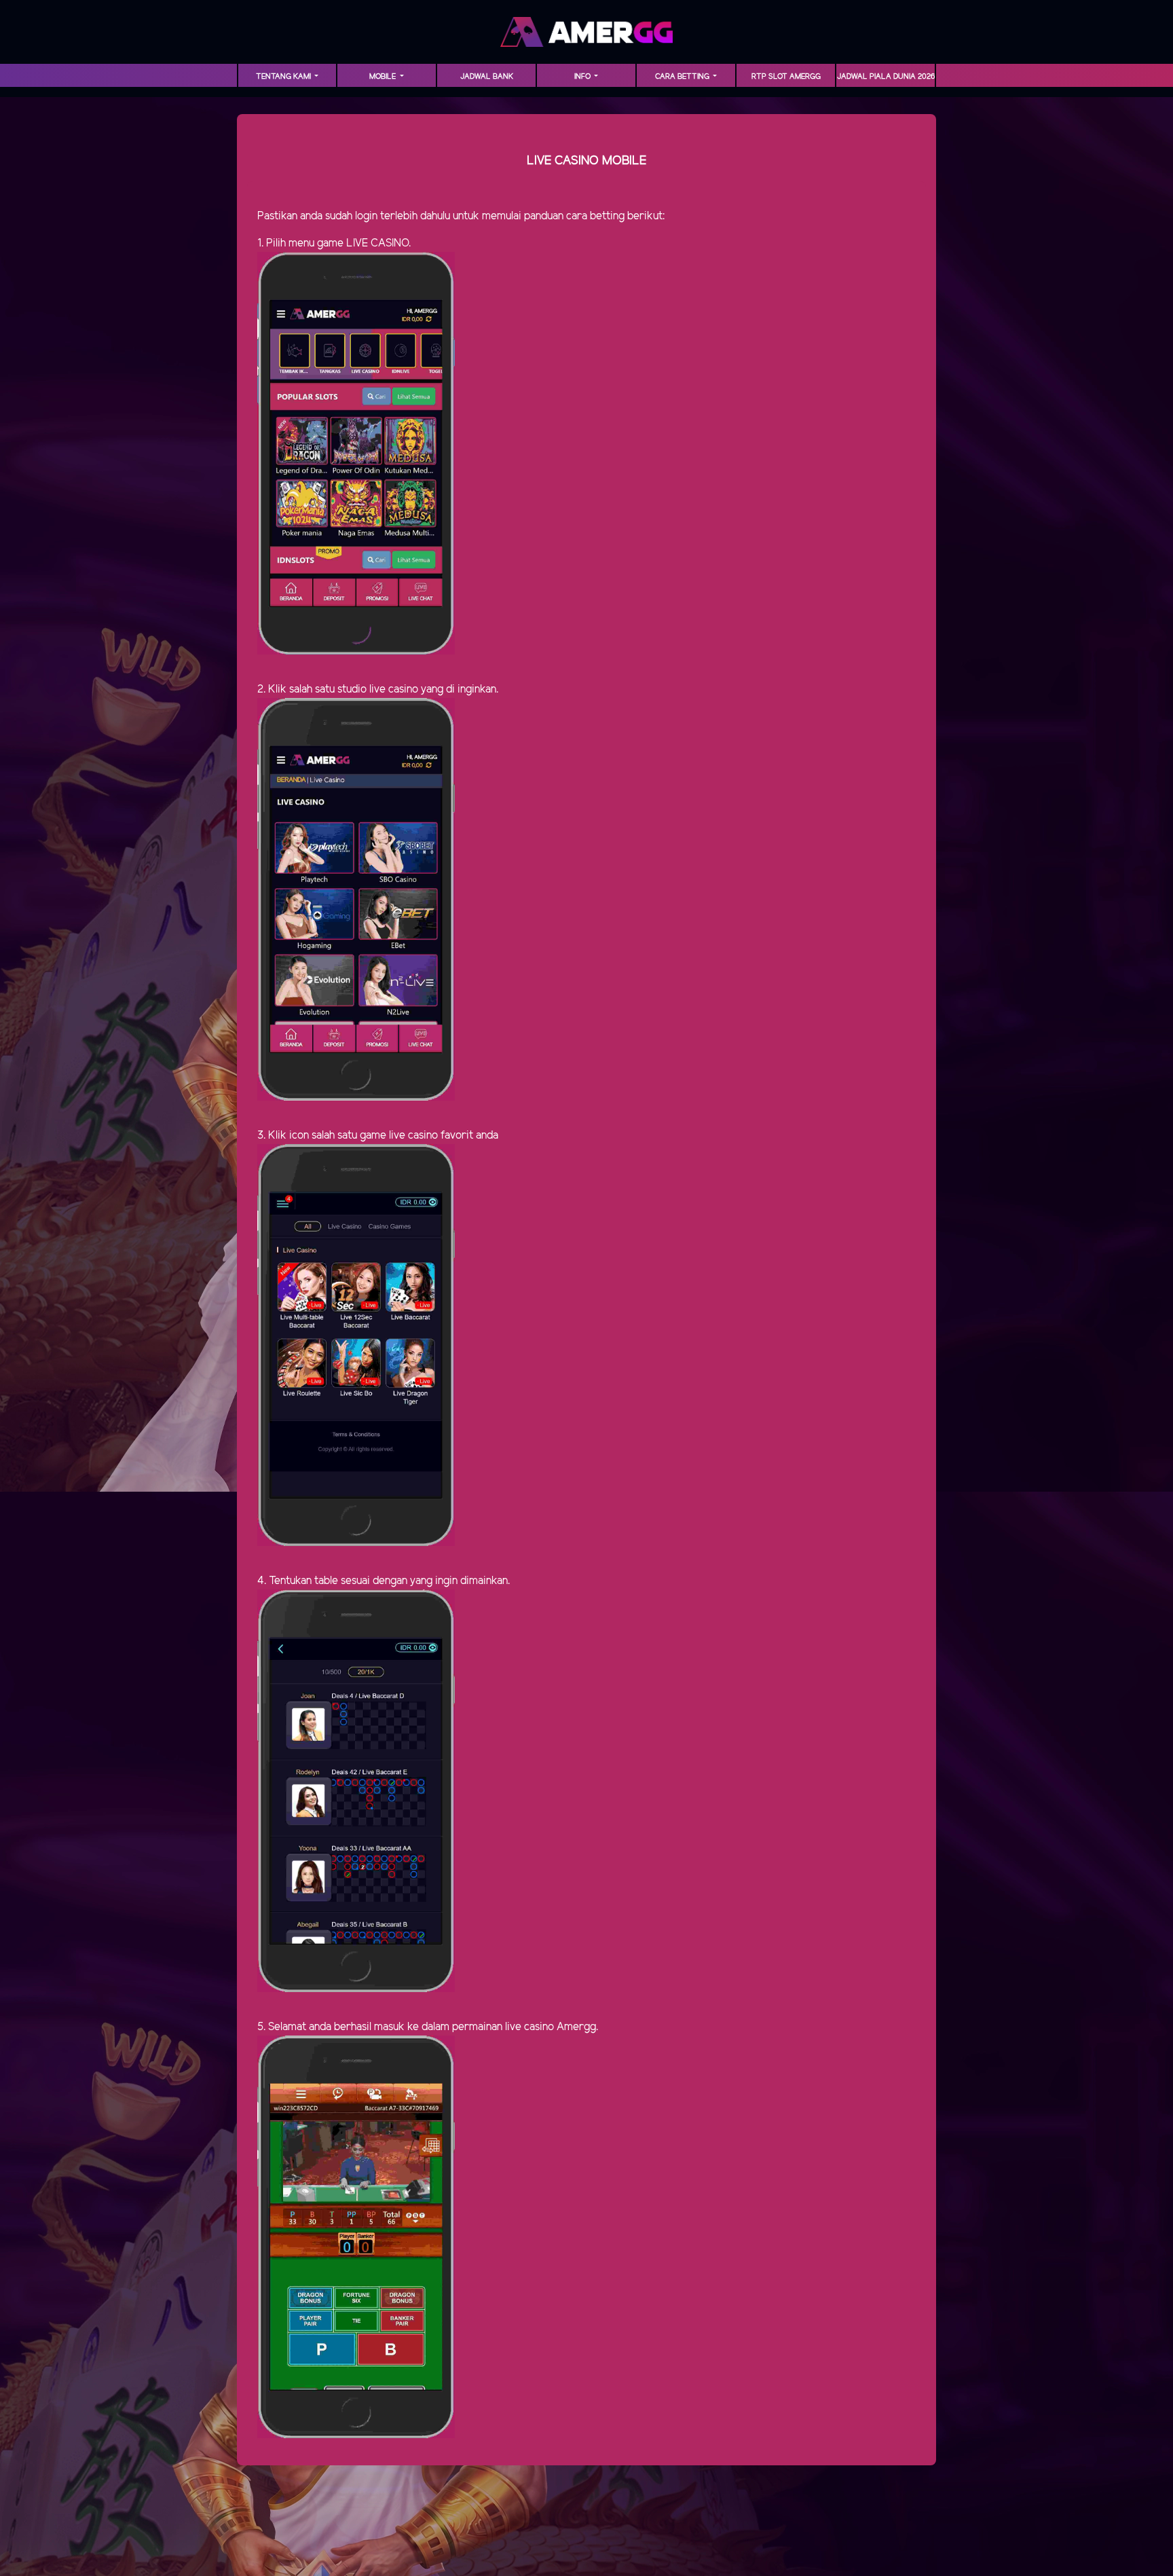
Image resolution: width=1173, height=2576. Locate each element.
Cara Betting (683, 77)
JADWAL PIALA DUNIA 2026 (886, 77)
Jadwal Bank (487, 77)
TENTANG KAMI (284, 77)
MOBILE (384, 77)
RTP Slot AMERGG (786, 77)
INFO (583, 77)
